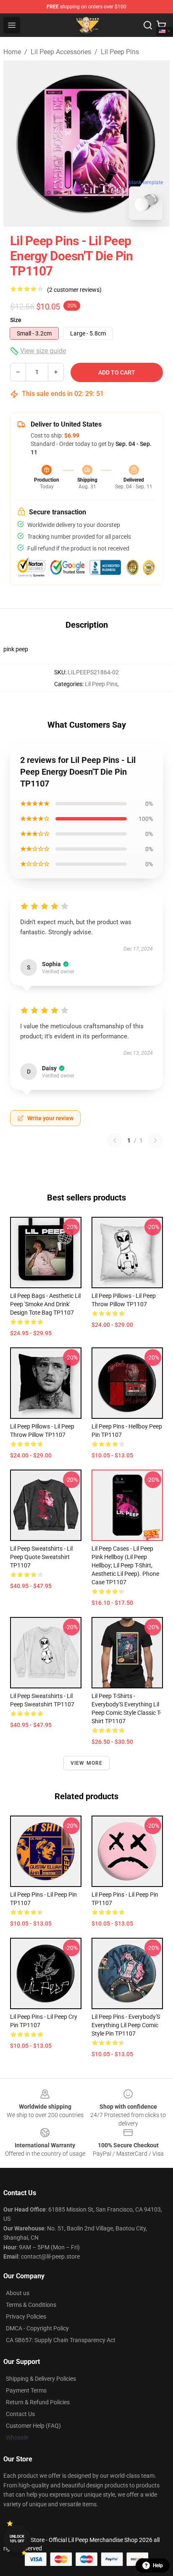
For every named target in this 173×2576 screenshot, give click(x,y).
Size (16, 320)
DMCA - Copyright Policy (37, 2328)
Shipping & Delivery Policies (41, 2379)
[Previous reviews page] (115, 1140)
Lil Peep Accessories (61, 52)
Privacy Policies (26, 2317)
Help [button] (158, 2566)
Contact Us (20, 2414)
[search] (148, 25)
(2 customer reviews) (74, 290)
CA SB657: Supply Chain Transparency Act (61, 2340)
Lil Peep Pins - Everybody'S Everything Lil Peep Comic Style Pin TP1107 (126, 2025)
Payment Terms (26, 2390)
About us (18, 2293)
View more (87, 1763)
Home (12, 52)
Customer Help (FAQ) (33, 2426)
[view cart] (161, 25)
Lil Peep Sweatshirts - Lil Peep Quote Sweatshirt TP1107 (41, 1557)
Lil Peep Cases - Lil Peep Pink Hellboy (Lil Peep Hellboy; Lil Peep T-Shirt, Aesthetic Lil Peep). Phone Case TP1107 (125, 1565)
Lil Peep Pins (120, 52)
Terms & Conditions (31, 2305)
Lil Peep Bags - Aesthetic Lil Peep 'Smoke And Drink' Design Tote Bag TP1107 (45, 1304)
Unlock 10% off (17, 2539)
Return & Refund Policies (38, 2402)
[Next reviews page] (155, 1140)
